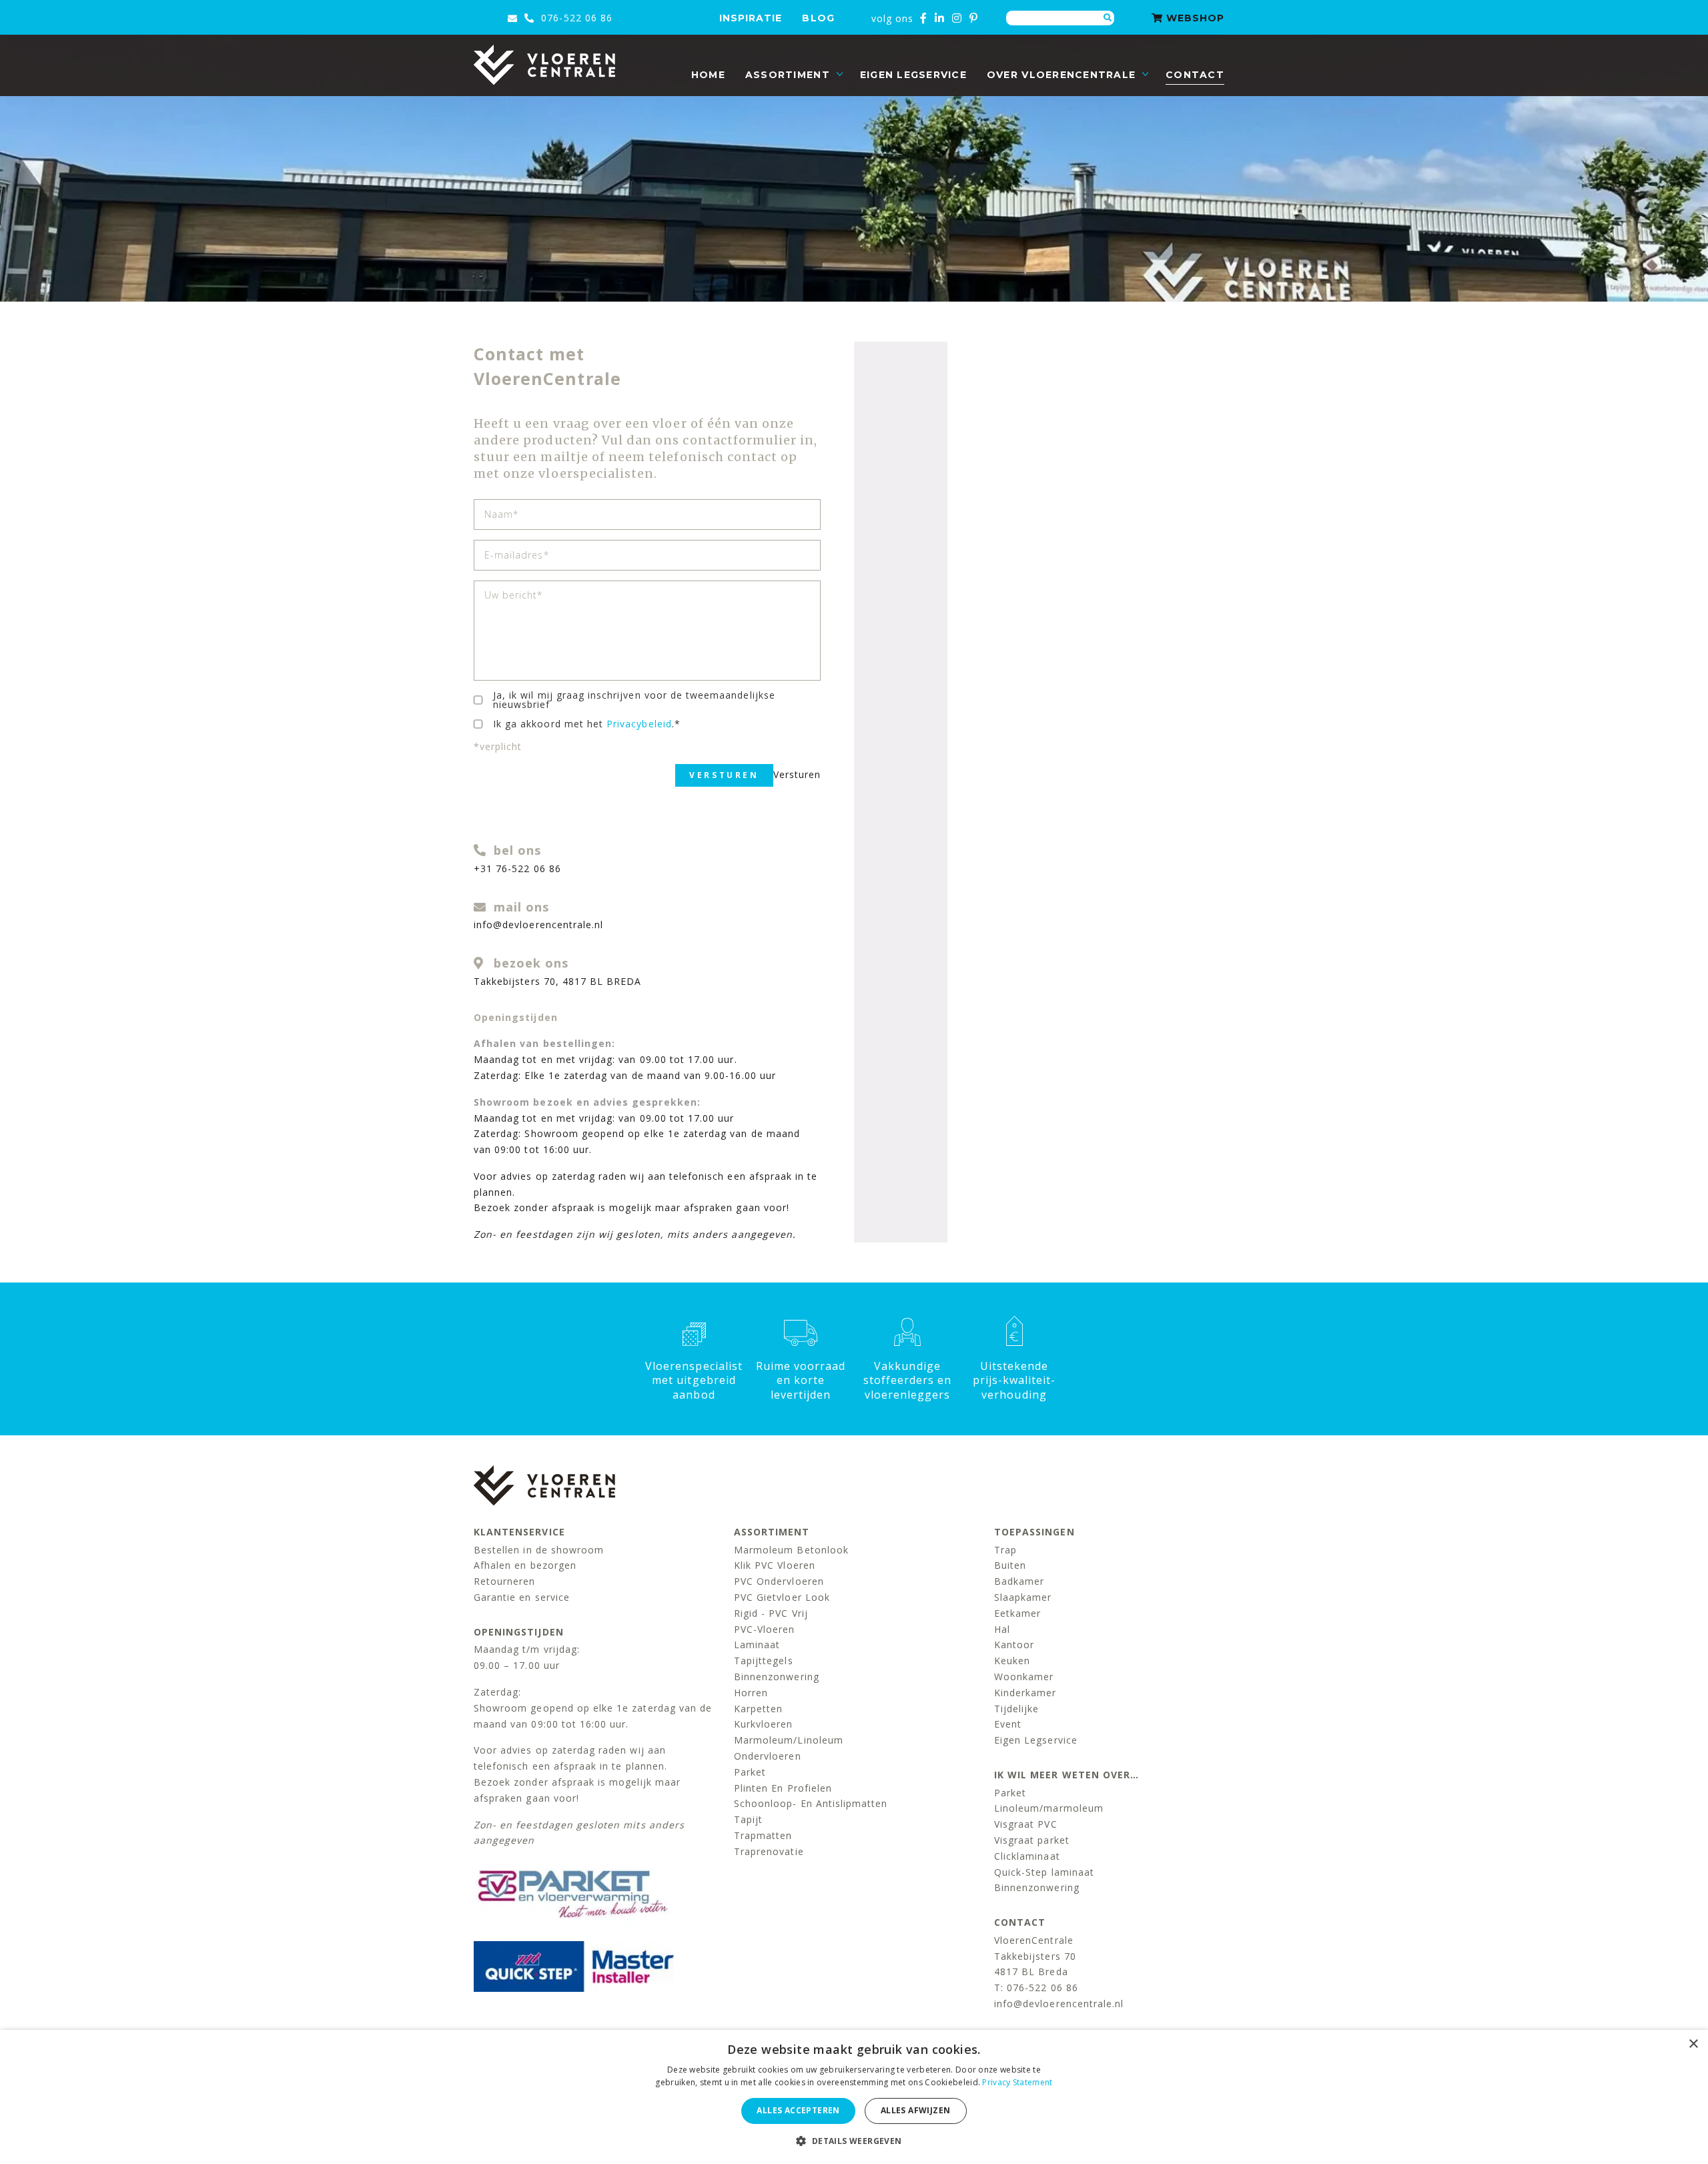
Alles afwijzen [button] (916, 2110)
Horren (751, 1693)
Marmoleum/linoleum (789, 1740)
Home (708, 75)
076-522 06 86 (575, 18)
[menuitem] (708, 75)
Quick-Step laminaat (1044, 1872)
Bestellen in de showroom (539, 1550)
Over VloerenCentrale (1061, 75)
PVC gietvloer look (782, 1597)
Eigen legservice (913, 75)
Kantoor (1014, 1645)
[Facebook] (924, 18)
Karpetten (758, 1709)
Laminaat (757, 1645)
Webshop (1194, 18)
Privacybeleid (639, 724)
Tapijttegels (764, 1661)
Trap (1005, 1550)
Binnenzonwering (777, 1677)
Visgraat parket (1032, 1840)
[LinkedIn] (940, 18)
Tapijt (748, 1819)
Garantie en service (522, 1597)
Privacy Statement (1017, 2082)
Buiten (1010, 1565)
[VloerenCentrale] (544, 65)
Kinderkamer (1025, 1693)
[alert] (854, 2097)
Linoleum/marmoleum (1049, 1808)
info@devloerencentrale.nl (538, 925)
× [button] (1693, 2044)
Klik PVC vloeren (775, 1565)
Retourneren (505, 1581)
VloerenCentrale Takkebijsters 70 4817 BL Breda (1035, 1956)
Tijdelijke (1017, 1709)
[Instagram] (957, 18)
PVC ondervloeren (779, 1581)
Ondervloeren (768, 1756)
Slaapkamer (1023, 1597)
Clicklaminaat (1027, 1856)
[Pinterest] (974, 18)
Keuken (1012, 1661)
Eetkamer (1017, 1613)
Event (1008, 1724)
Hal (1002, 1629)
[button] (854, 2141)
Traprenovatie (769, 1851)
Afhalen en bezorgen (525, 1565)
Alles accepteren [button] (798, 2110)
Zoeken (1108, 18)
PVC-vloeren (765, 1629)
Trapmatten (763, 1835)
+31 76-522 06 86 (517, 868)
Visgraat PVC (1026, 1824)
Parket (750, 1772)
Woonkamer (1024, 1677)
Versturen (724, 775)
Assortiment (788, 75)
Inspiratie (751, 18)
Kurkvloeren (764, 1724)
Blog (818, 18)
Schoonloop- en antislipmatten (811, 1803)
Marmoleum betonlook (791, 1550)
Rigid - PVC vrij (771, 1613)
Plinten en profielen (783, 1788)
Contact (1195, 75)
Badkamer (1019, 1581)
